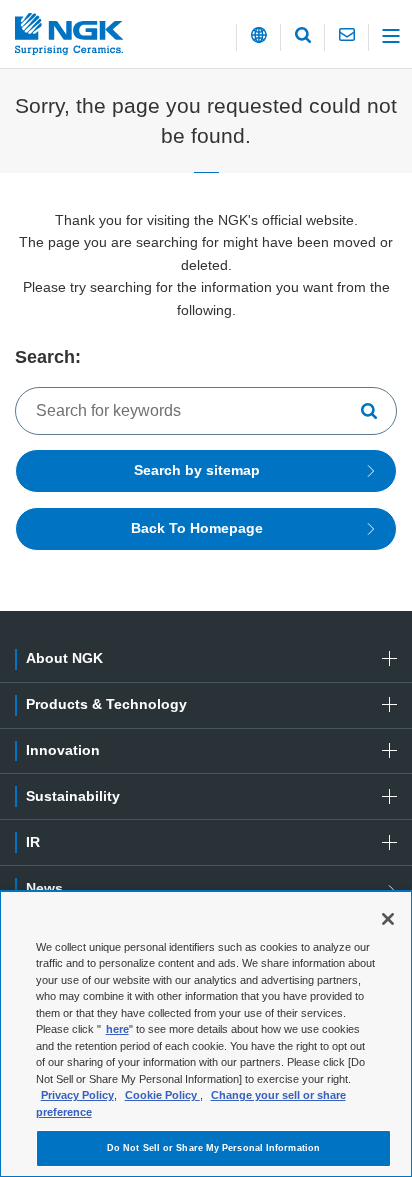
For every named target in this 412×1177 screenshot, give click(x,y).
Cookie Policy (162, 1095)
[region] (206, 1034)
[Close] (388, 919)
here (117, 1029)
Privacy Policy (77, 1095)
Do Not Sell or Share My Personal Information (213, 1148)
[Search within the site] (375, 411)
